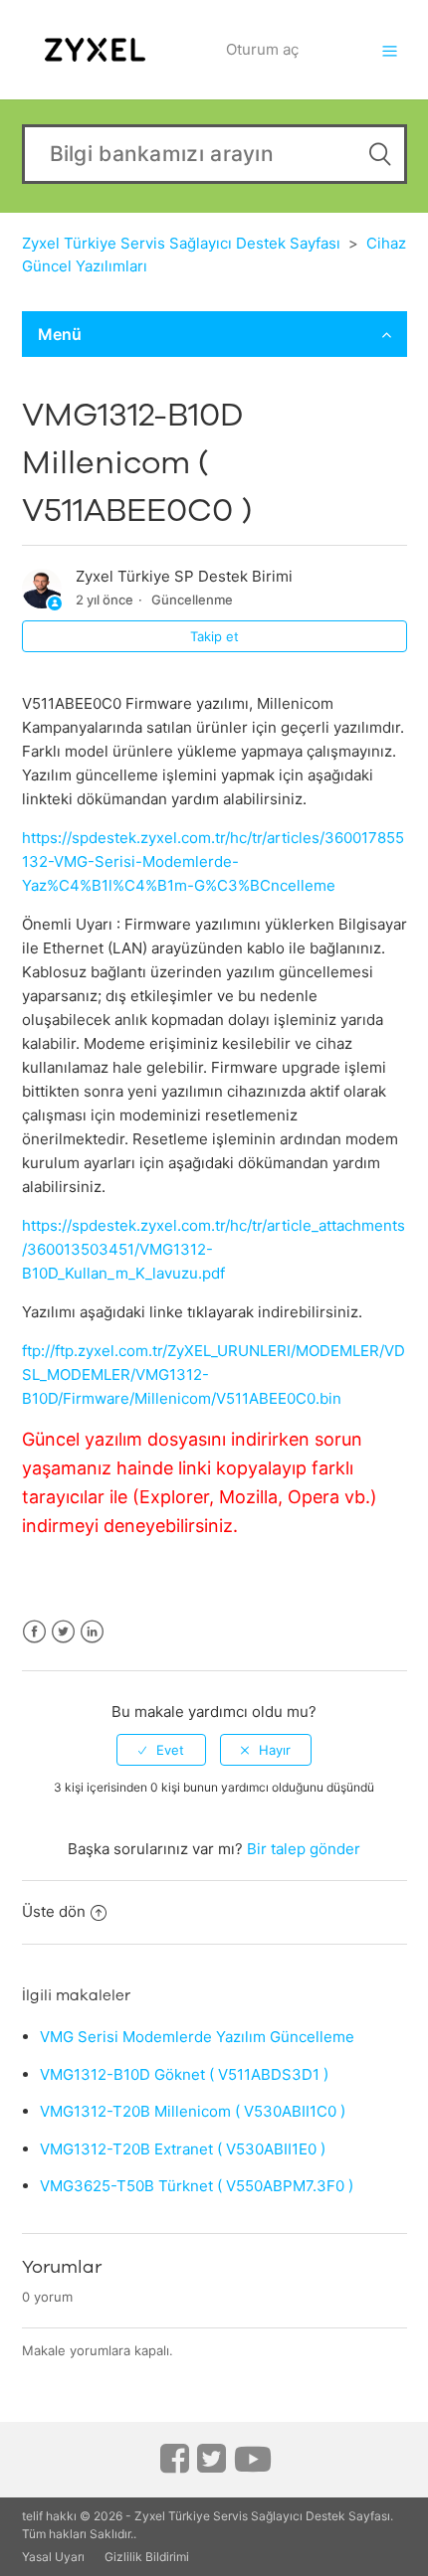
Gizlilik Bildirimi (147, 2557)
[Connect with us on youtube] (253, 2466)
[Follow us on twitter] (212, 2465)
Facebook (34, 1632)
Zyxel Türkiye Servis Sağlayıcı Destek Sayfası (181, 243)
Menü (60, 334)
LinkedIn (92, 1632)
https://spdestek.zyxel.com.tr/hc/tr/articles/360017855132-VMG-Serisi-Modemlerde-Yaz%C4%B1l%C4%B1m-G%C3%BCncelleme (213, 861)
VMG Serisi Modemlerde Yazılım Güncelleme (197, 2037)
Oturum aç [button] (262, 49)
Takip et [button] (214, 636)
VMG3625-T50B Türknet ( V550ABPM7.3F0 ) (197, 2186)
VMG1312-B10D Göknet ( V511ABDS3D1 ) (184, 2074)
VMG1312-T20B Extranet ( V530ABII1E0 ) (183, 2149)
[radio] (161, 1750)
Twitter (63, 1632)
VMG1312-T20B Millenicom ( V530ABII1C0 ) (193, 2111)
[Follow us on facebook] (175, 2465)
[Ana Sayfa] (95, 48)
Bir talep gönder (304, 1849)
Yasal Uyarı (53, 2557)
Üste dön (54, 1911)
